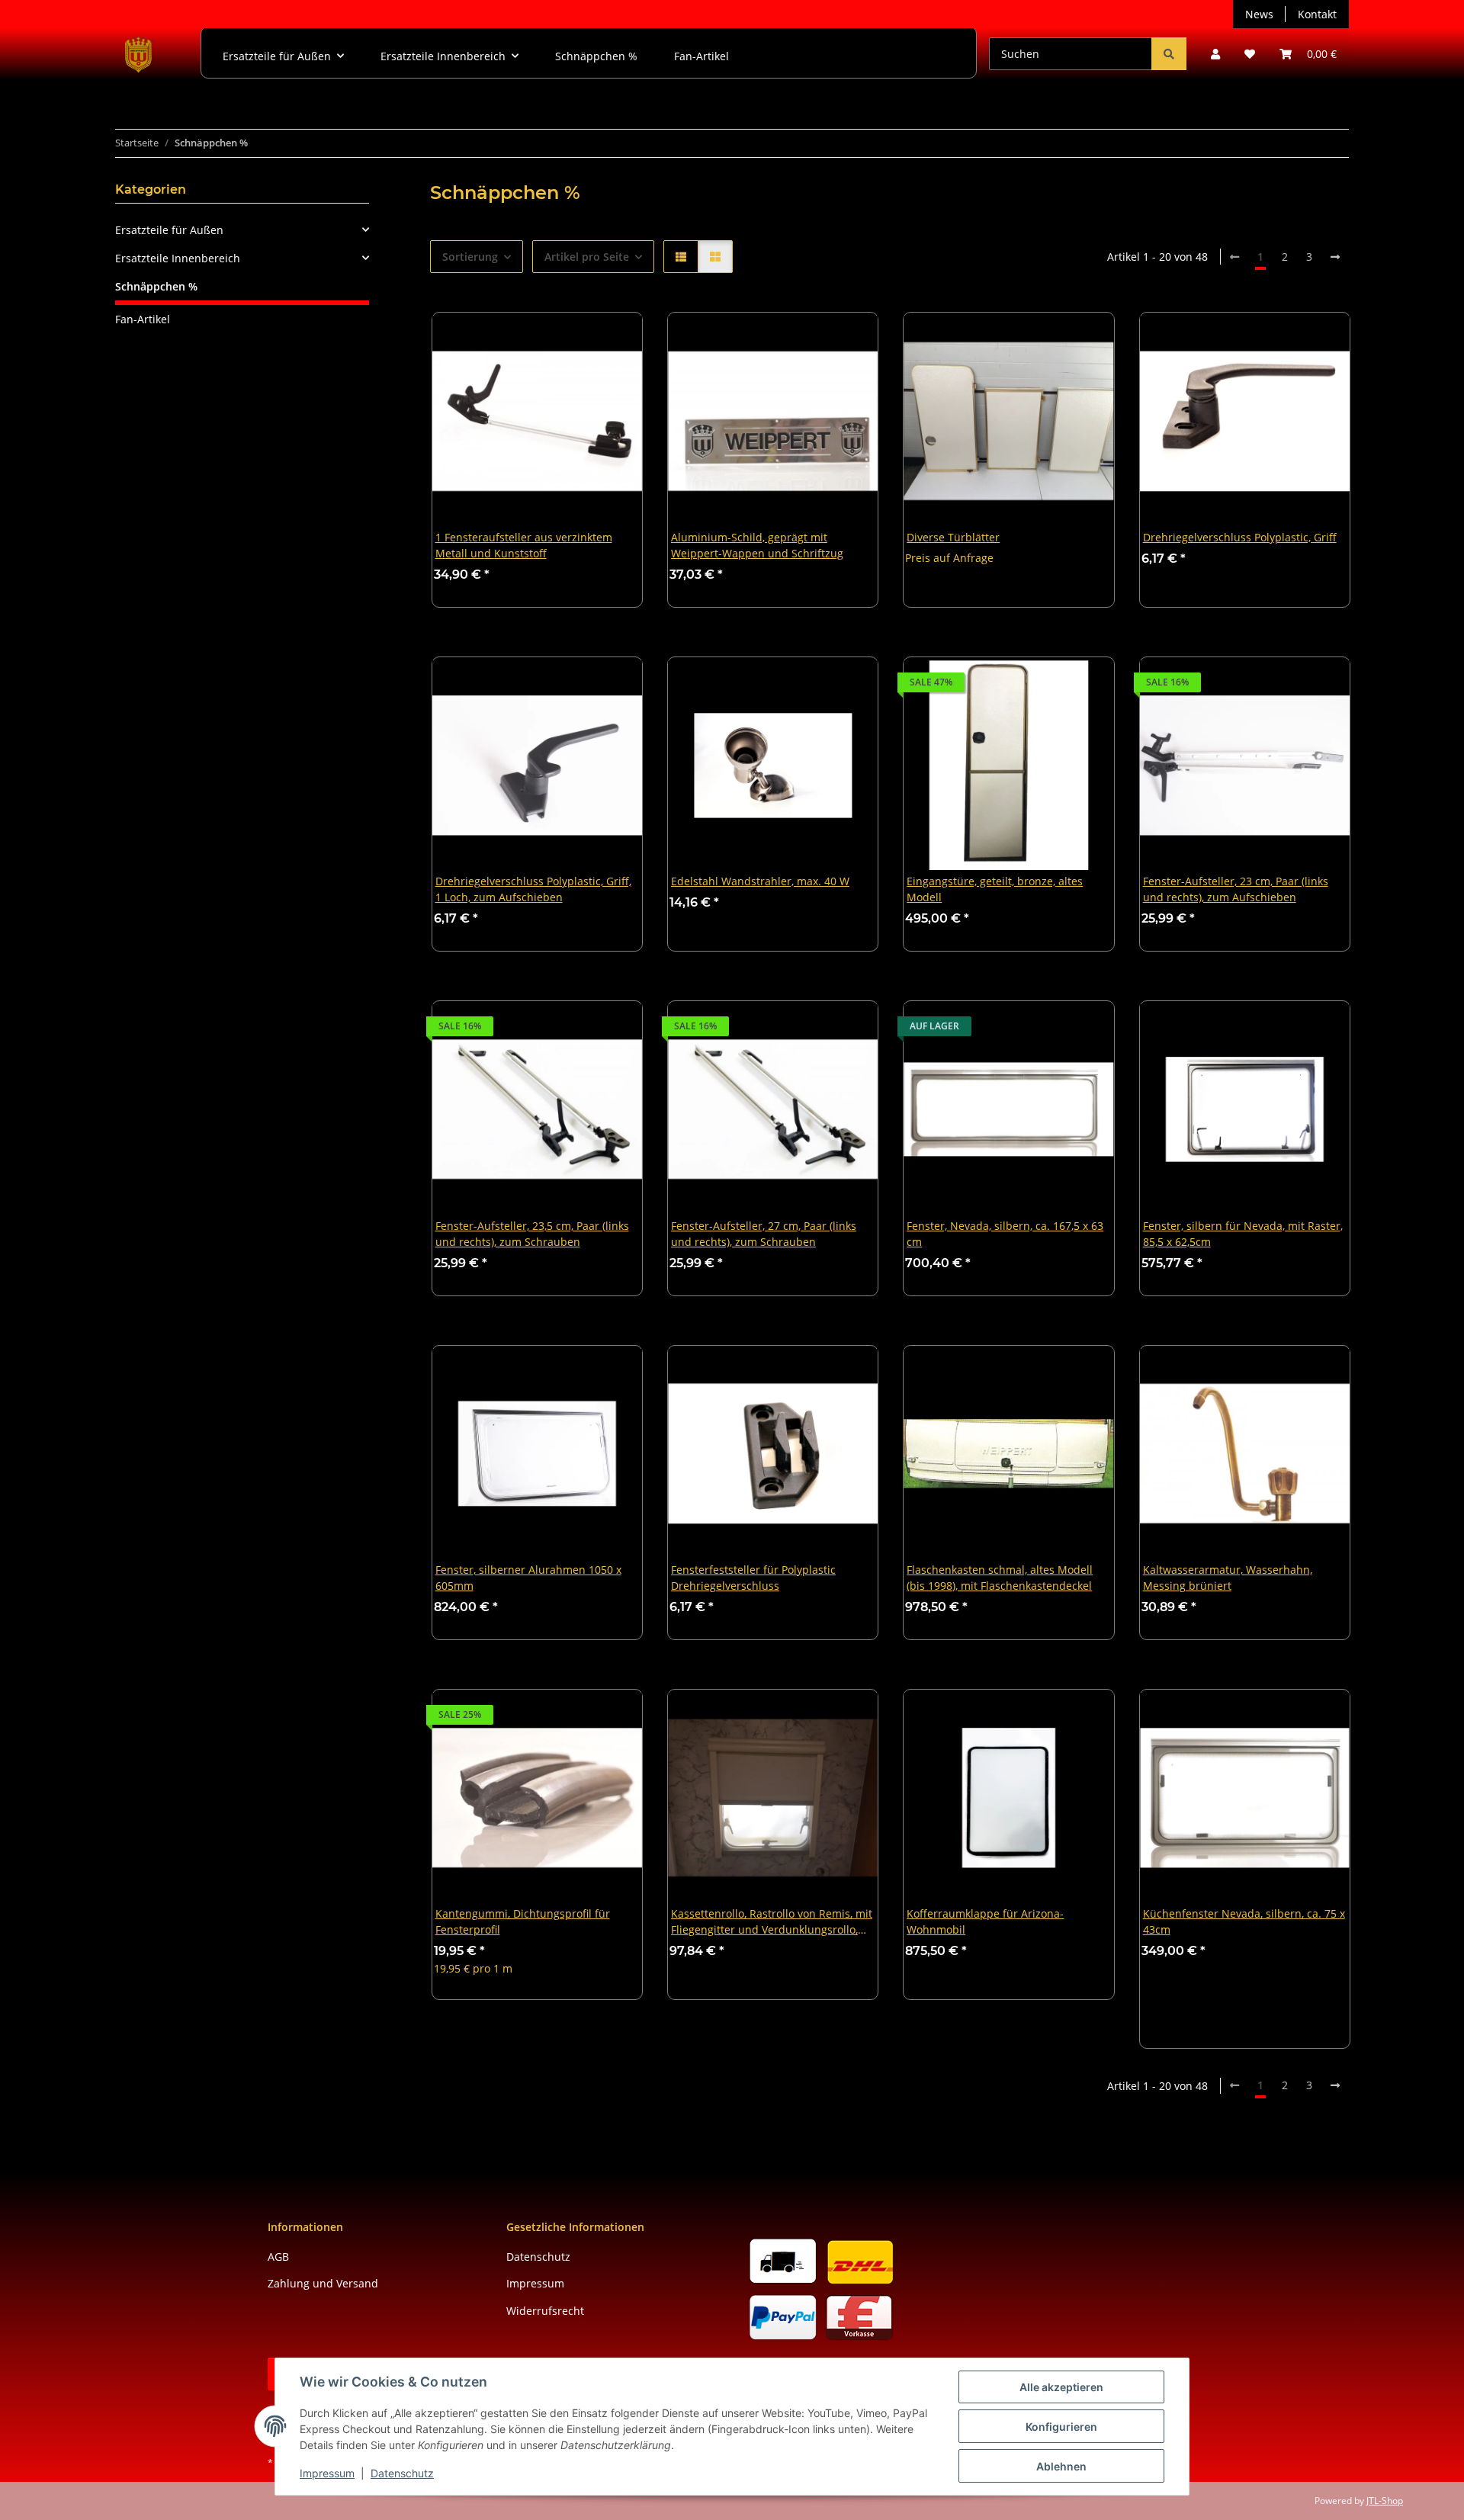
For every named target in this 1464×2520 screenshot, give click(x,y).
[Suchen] (1169, 54)
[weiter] (1335, 257)
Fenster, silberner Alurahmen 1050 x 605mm (528, 1578)
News (1259, 14)
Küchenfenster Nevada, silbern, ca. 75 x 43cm (1244, 1921)
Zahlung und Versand (323, 2283)
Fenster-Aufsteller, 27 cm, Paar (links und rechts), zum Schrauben (764, 1234)
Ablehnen (1061, 2466)
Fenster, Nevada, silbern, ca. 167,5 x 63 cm (1005, 1234)
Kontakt (1317, 14)
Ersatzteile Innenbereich (178, 258)
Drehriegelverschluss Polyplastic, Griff (1240, 537)
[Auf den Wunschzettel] (616, 339)
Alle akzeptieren (1061, 2387)
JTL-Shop (1385, 2501)
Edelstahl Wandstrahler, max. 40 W (760, 881)
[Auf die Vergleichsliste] (576, 339)
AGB (278, 2257)
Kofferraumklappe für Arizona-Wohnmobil (985, 1921)
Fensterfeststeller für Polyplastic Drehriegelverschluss (753, 1578)
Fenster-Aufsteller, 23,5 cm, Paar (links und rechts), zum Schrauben (532, 1234)
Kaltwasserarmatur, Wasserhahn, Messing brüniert (1228, 1578)
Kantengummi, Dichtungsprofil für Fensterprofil (523, 1921)
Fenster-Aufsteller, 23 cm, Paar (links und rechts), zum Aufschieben (1236, 889)
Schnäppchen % (156, 286)
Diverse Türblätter (953, 537)
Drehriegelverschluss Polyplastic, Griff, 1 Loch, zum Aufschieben (533, 889)
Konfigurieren (1061, 2427)
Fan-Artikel (143, 319)
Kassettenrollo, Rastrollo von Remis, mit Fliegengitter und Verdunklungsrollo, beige (772, 1923)
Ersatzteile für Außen (169, 230)
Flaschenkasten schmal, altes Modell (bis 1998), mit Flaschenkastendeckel (1000, 1578)
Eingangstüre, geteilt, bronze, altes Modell (995, 889)
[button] (1215, 54)
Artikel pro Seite (587, 257)
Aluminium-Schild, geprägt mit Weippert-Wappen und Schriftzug (757, 545)
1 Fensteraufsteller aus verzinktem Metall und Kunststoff (524, 545)
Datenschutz (402, 2473)
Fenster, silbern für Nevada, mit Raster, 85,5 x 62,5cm (1243, 1234)
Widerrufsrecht (545, 2311)
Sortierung (470, 257)
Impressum (327, 2473)
